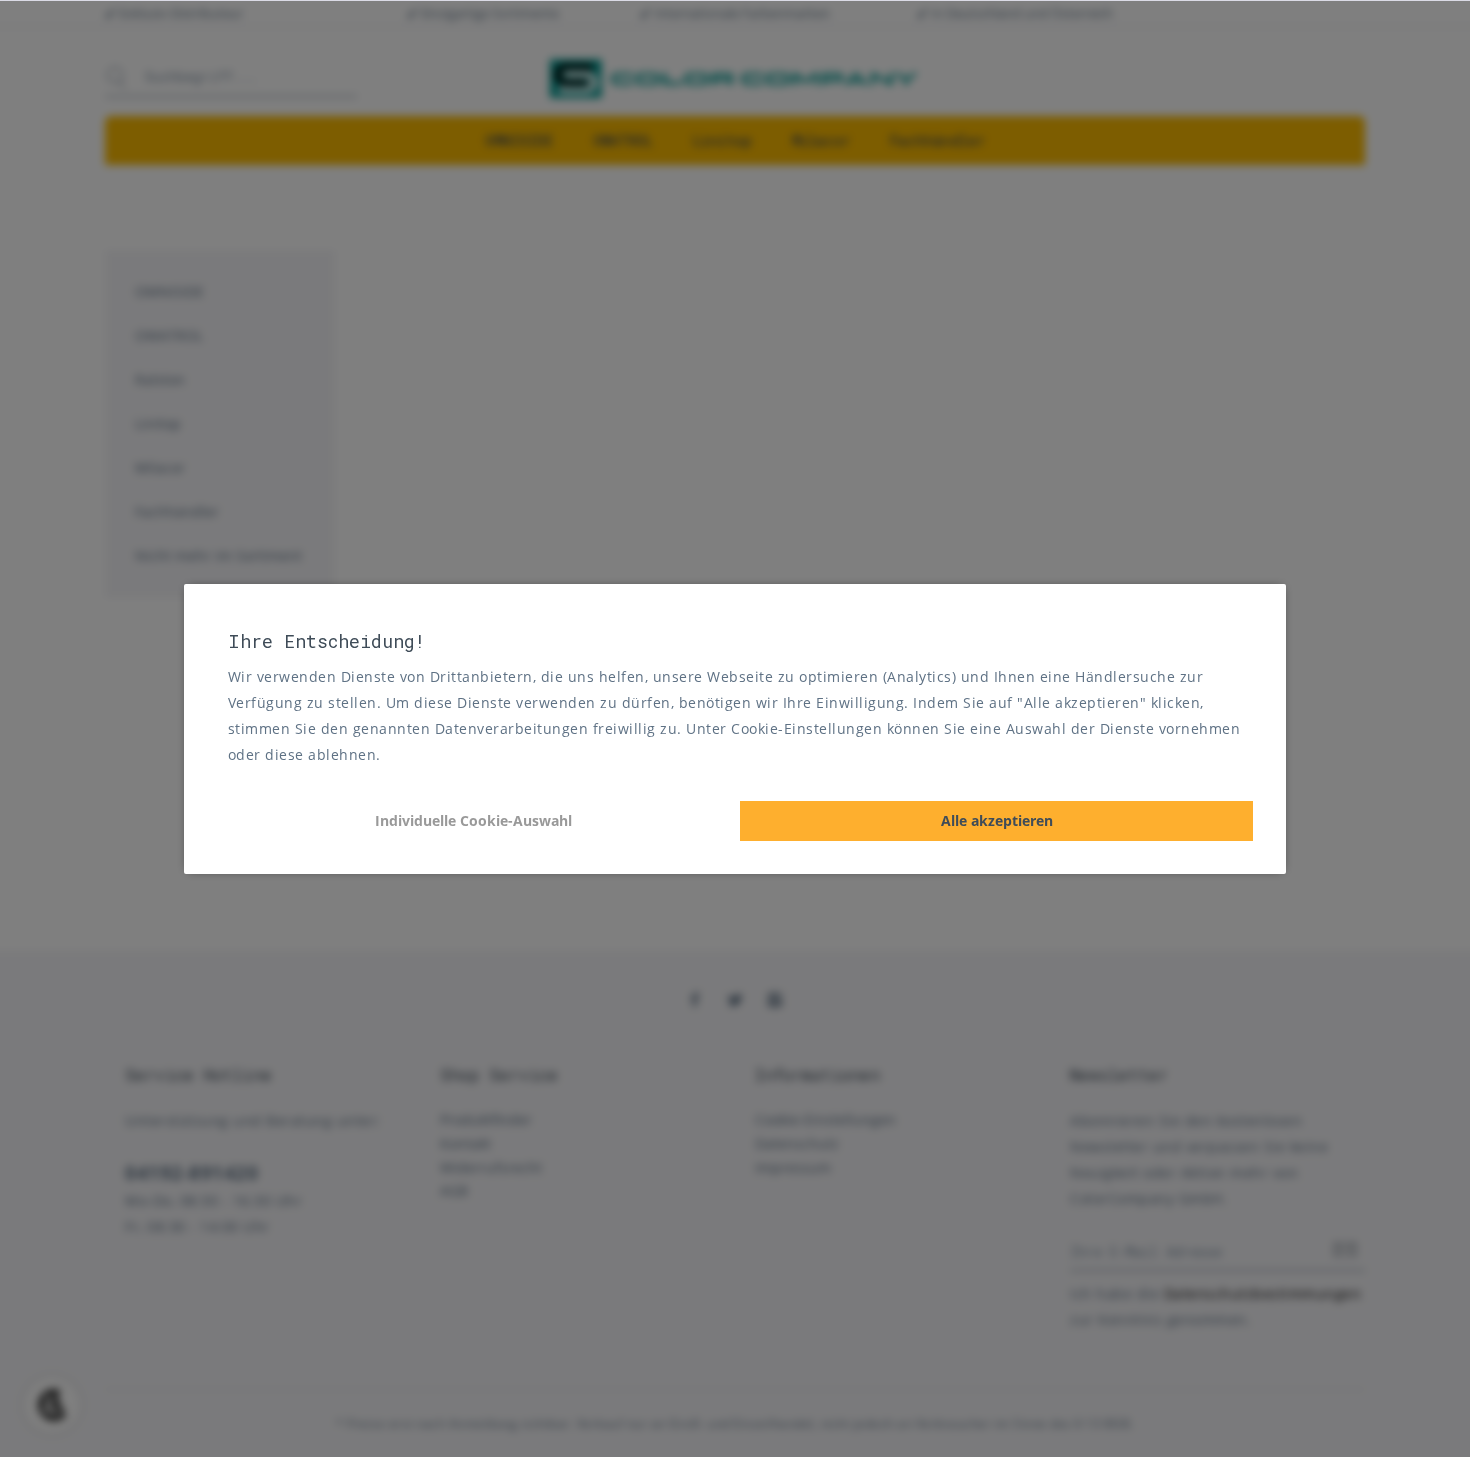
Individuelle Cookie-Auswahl (473, 820)
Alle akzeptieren (997, 820)
